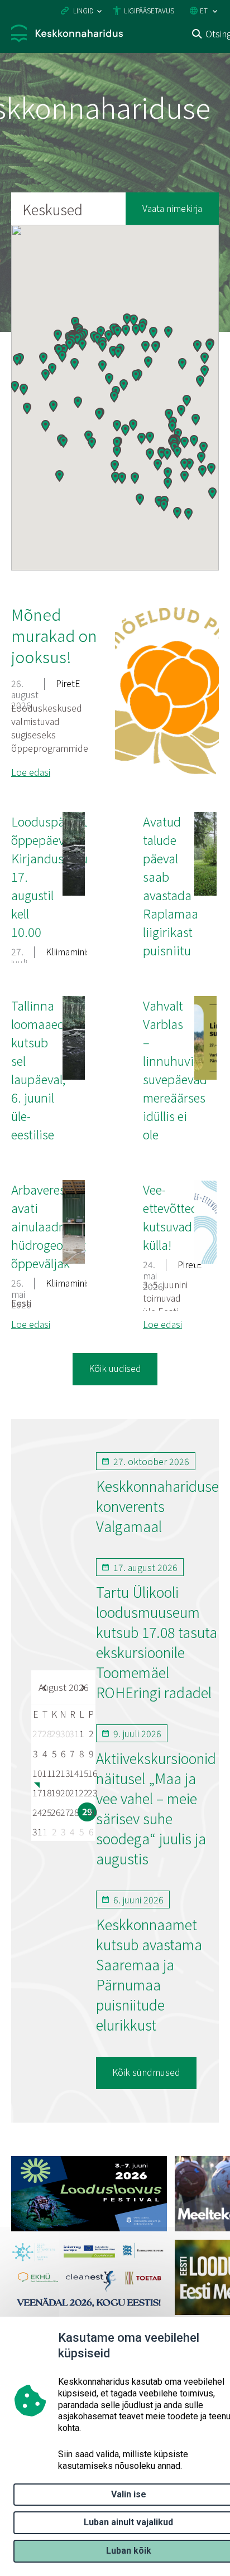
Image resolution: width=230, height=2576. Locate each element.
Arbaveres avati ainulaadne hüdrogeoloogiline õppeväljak (60, 1226)
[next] (82, 1687)
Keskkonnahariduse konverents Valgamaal (157, 1506)
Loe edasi (31, 772)
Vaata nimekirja (172, 208)
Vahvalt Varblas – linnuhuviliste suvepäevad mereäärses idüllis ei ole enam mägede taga (179, 1097)
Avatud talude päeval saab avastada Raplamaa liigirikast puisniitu (171, 885)
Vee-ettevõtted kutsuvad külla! (171, 1217)
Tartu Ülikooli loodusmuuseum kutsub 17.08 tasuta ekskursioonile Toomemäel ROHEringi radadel (157, 1642)
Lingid (83, 10)
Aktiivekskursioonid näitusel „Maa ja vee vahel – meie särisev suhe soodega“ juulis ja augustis (156, 1808)
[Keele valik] (215, 11)
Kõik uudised (115, 1368)
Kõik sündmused (146, 2072)
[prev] (45, 1687)
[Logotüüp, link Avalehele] (67, 35)
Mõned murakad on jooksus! (54, 635)
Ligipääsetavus (149, 10)
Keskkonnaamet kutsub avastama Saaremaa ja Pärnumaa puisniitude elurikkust (149, 1974)
